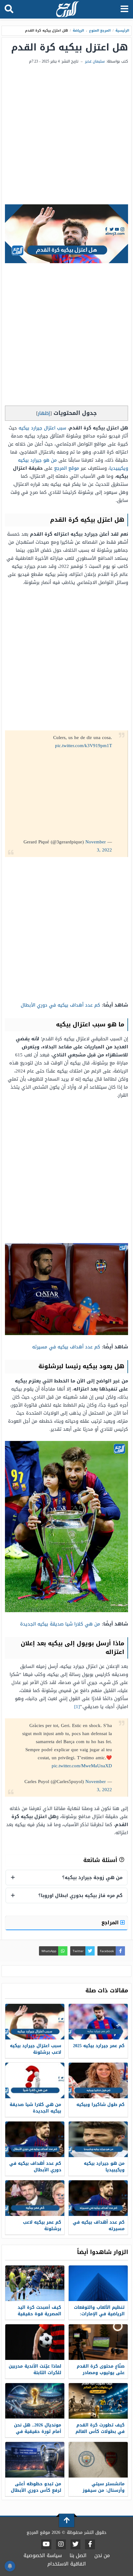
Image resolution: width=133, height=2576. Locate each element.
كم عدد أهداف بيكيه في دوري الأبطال (60, 1005)
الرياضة (78, 30)
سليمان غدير (95, 61)
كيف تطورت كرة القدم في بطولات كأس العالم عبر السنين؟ (100, 2432)
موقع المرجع (67, 468)
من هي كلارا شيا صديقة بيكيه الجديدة (60, 1624)
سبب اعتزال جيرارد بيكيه (42, 428)
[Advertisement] (66, 135)
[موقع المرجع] (67, 10)
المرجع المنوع (100, 30)
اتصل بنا (78, 2555)
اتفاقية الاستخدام (67, 2564)
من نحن (102, 2555)
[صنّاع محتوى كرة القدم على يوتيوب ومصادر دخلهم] (98, 2342)
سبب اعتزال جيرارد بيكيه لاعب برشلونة (36, 2049)
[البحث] (9, 9)
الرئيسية (122, 30)
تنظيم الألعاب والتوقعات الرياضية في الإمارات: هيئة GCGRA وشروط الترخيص (99, 2317)
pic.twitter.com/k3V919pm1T (84, 746)
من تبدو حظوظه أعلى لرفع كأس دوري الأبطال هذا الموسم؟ (36, 2490)
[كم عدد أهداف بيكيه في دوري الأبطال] (35, 2139)
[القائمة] (124, 9)
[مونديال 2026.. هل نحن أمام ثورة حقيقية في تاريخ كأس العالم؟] (35, 2401)
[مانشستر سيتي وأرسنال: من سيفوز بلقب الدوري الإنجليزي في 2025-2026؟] (98, 2460)
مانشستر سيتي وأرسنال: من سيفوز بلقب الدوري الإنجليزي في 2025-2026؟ (101, 2494)
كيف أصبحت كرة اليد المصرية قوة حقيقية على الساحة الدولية (39, 2314)
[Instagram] (61, 2544)
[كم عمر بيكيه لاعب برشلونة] (35, 2198)
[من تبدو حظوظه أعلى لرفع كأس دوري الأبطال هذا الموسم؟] (35, 2460)
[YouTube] (46, 2544)
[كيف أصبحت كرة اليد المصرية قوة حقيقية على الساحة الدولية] (35, 2283)
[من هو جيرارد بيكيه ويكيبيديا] (98, 2139)
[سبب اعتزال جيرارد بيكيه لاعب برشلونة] (35, 2022)
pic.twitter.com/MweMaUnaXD (82, 1766)
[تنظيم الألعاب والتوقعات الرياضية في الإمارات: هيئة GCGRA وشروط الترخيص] (98, 2283)
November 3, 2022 (99, 846)
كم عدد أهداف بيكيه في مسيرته (66, 1347)
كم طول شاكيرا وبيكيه (101, 2105)
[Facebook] (90, 2544)
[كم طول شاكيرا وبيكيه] (98, 2080)
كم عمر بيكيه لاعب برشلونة (42, 2226)
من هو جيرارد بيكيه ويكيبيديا (104, 2167)
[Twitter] (75, 2544)
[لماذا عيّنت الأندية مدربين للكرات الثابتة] (35, 2342)
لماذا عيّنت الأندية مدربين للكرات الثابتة (35, 2369)
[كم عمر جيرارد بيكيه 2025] (98, 2022)
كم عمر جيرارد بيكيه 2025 (99, 2046)
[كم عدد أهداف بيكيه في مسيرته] (98, 2198)
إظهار (44, 413)
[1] (77, 1707)
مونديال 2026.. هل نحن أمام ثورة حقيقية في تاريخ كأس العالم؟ (38, 2432)
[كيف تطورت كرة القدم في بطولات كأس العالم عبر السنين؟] (98, 2401)
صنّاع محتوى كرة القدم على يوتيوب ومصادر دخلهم (101, 2373)
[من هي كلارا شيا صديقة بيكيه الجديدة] (35, 2080)
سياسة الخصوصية (43, 2555)
